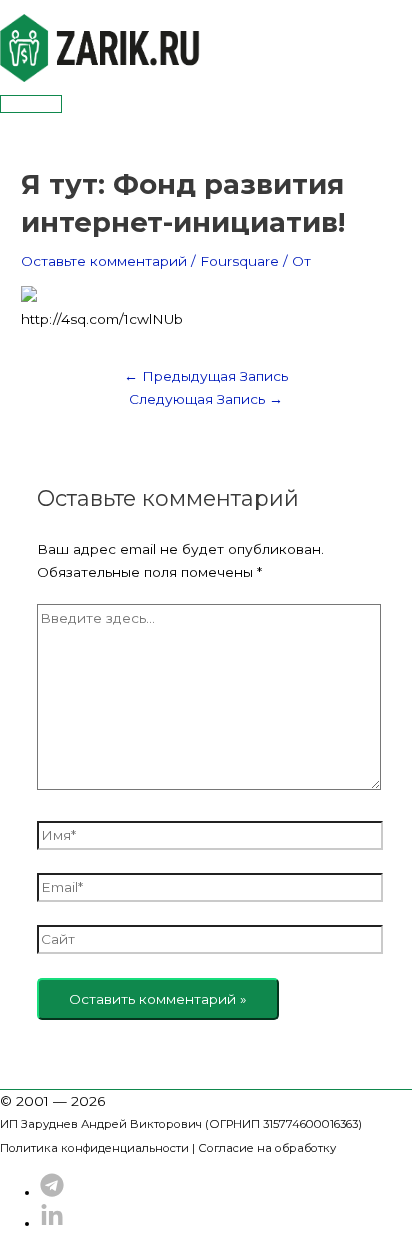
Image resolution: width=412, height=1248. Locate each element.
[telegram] (52, 1192)
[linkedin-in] (52, 1223)
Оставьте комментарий (104, 261)
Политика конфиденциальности (94, 1148)
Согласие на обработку (267, 1148)
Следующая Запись (206, 399)
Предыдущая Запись (206, 376)
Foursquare (239, 261)
